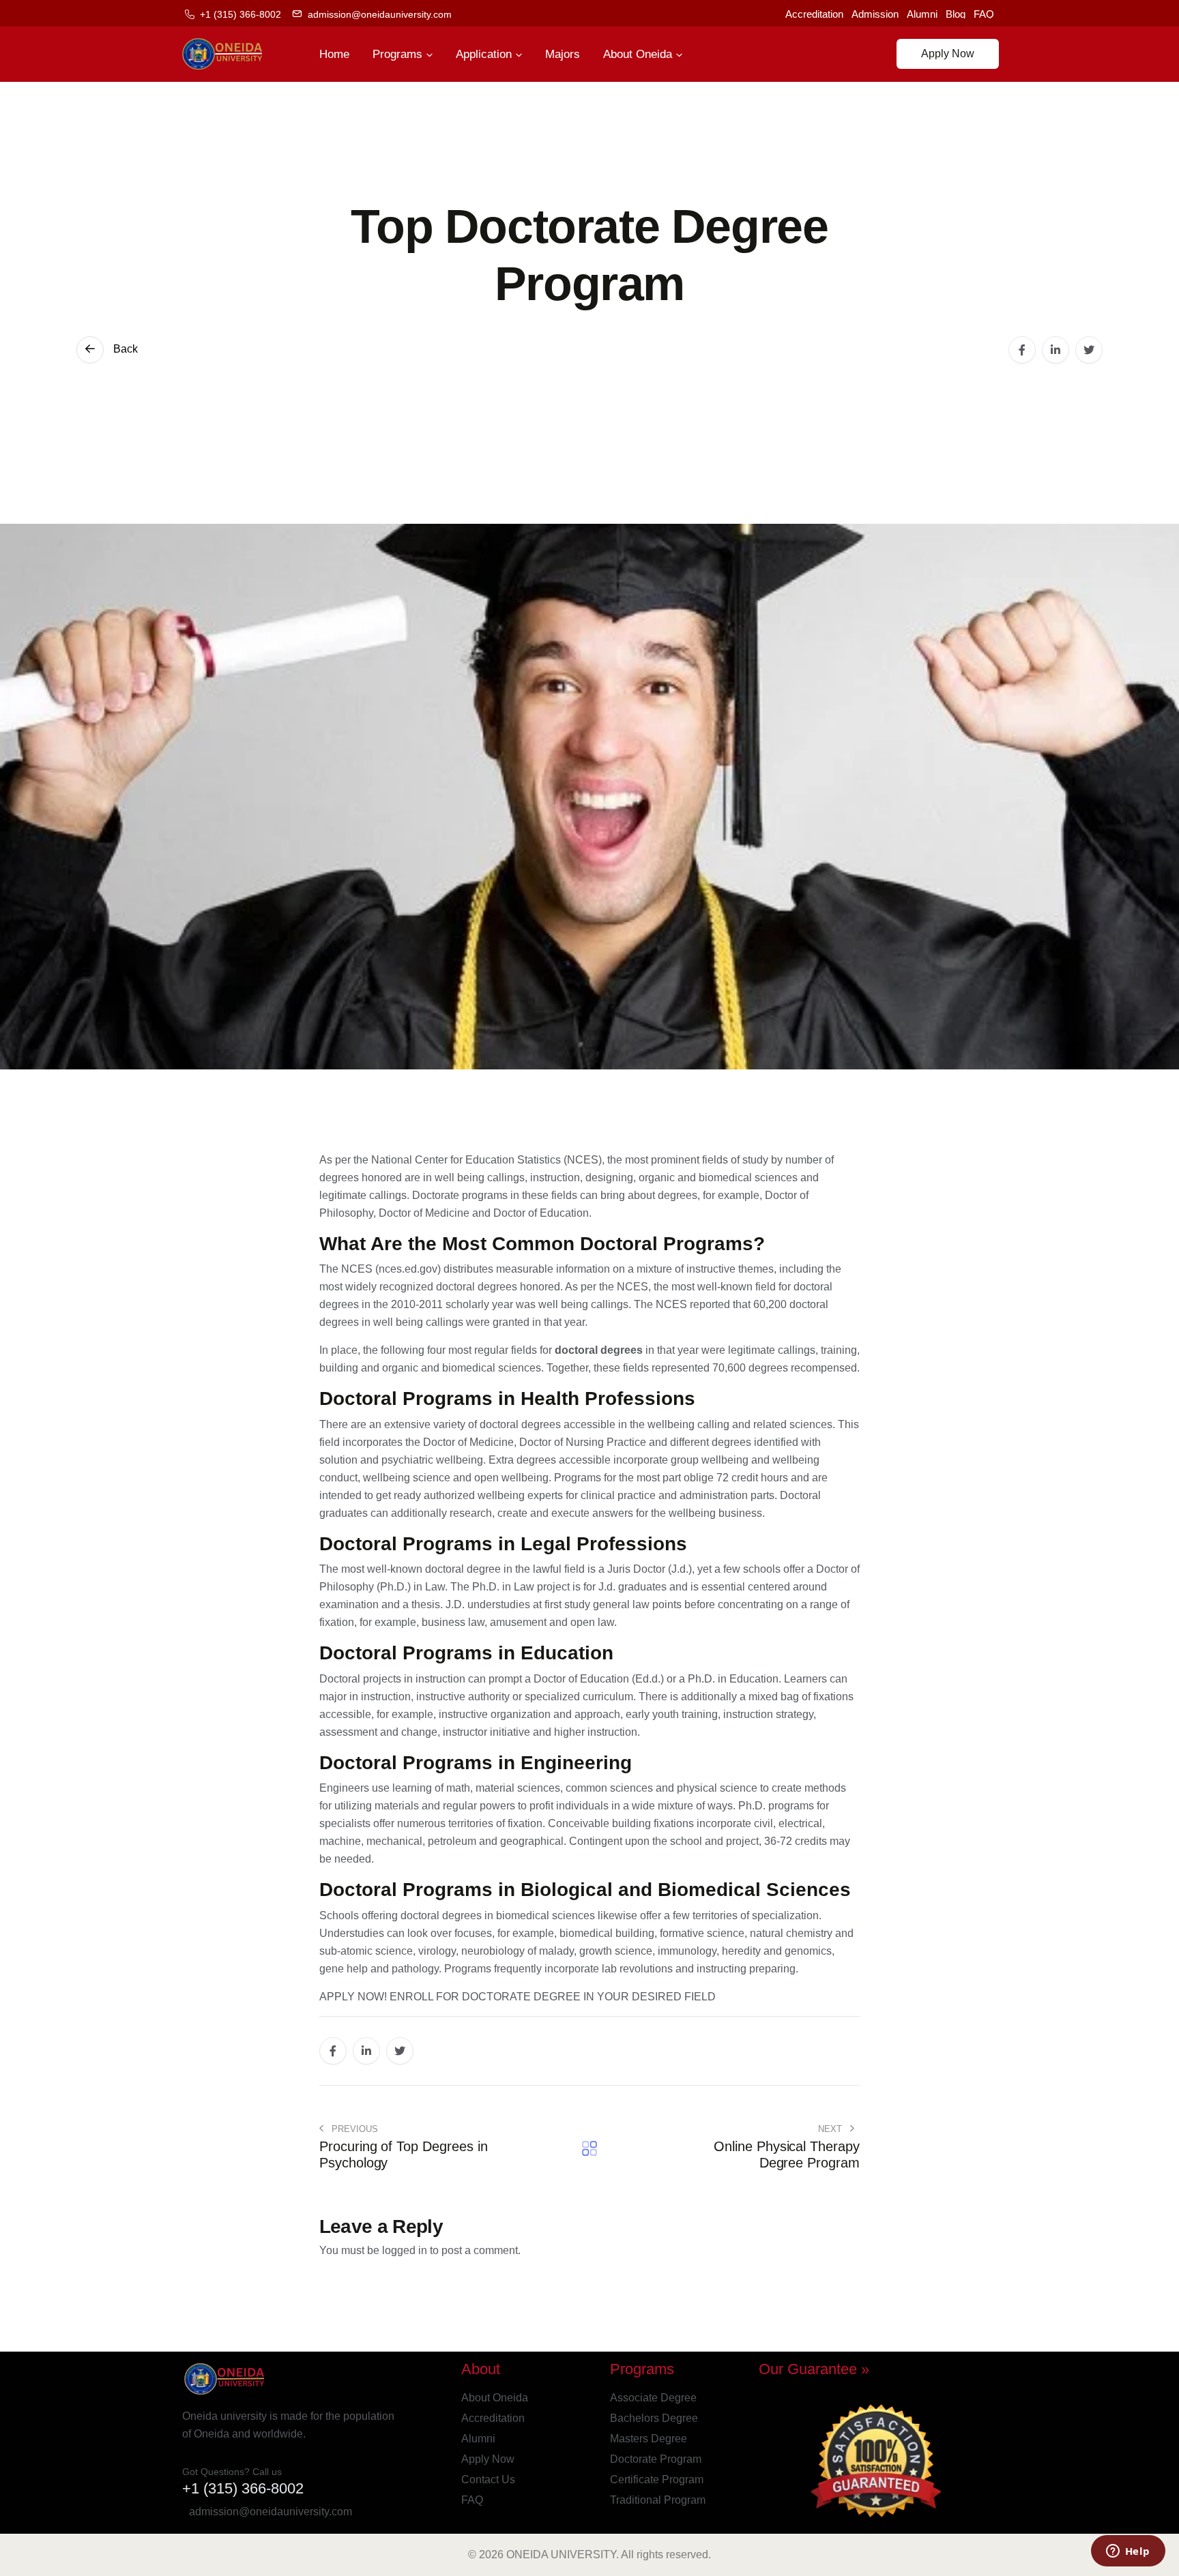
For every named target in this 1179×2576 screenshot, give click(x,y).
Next (831, 2129)
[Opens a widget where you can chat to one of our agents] (1128, 2552)
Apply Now (948, 54)
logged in (405, 2250)
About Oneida (638, 54)
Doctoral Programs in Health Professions (507, 1398)
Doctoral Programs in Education (466, 1653)
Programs (397, 54)
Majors (563, 54)
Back (124, 349)
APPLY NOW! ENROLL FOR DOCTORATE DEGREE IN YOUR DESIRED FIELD (518, 1997)
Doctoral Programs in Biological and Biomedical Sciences (585, 1890)
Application (484, 54)
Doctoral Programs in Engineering (476, 1763)
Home (334, 54)
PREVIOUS (353, 2129)
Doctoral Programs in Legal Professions (503, 1544)
